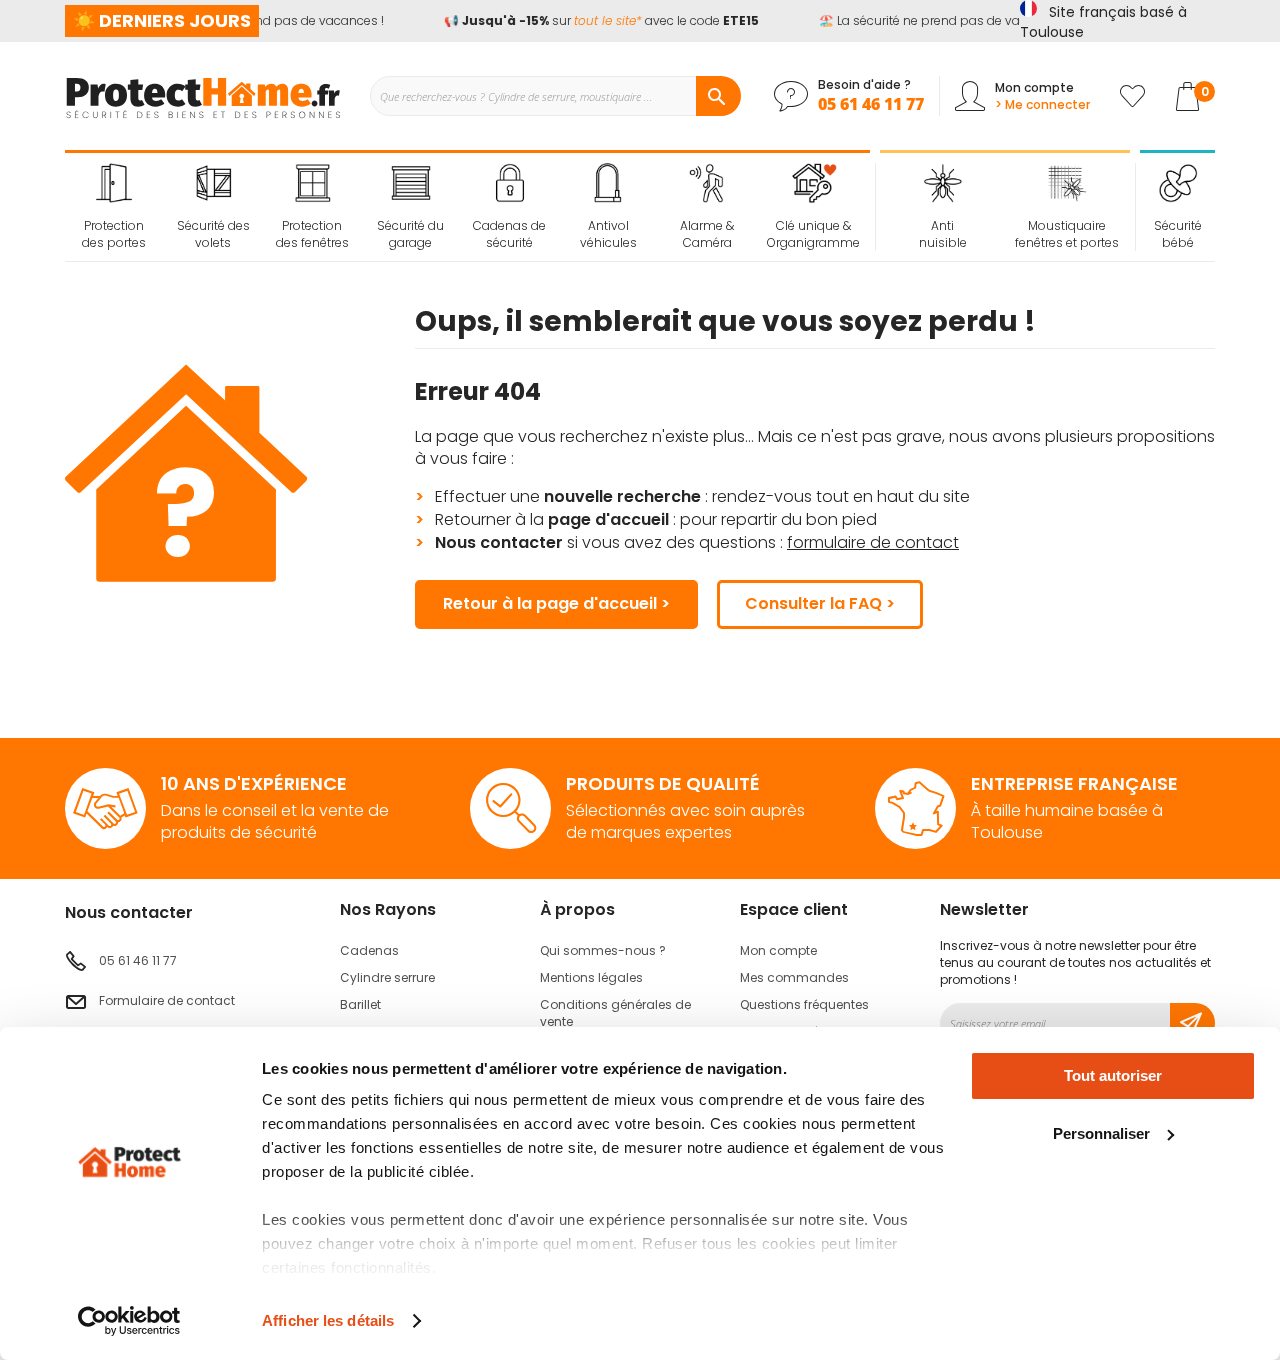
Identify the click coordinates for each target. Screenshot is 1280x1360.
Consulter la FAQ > (820, 603)
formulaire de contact (873, 542)
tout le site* (602, 20)
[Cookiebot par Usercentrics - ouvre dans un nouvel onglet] (129, 1321)
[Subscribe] (1192, 1023)
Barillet (360, 1004)
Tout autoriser (1113, 1075)
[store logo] (202, 96)
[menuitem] (114, 207)
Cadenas (369, 950)
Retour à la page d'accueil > (556, 603)
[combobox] (555, 96)
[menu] (468, 207)
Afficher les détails (328, 1320)
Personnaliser (1101, 1133)
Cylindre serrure (387, 977)
